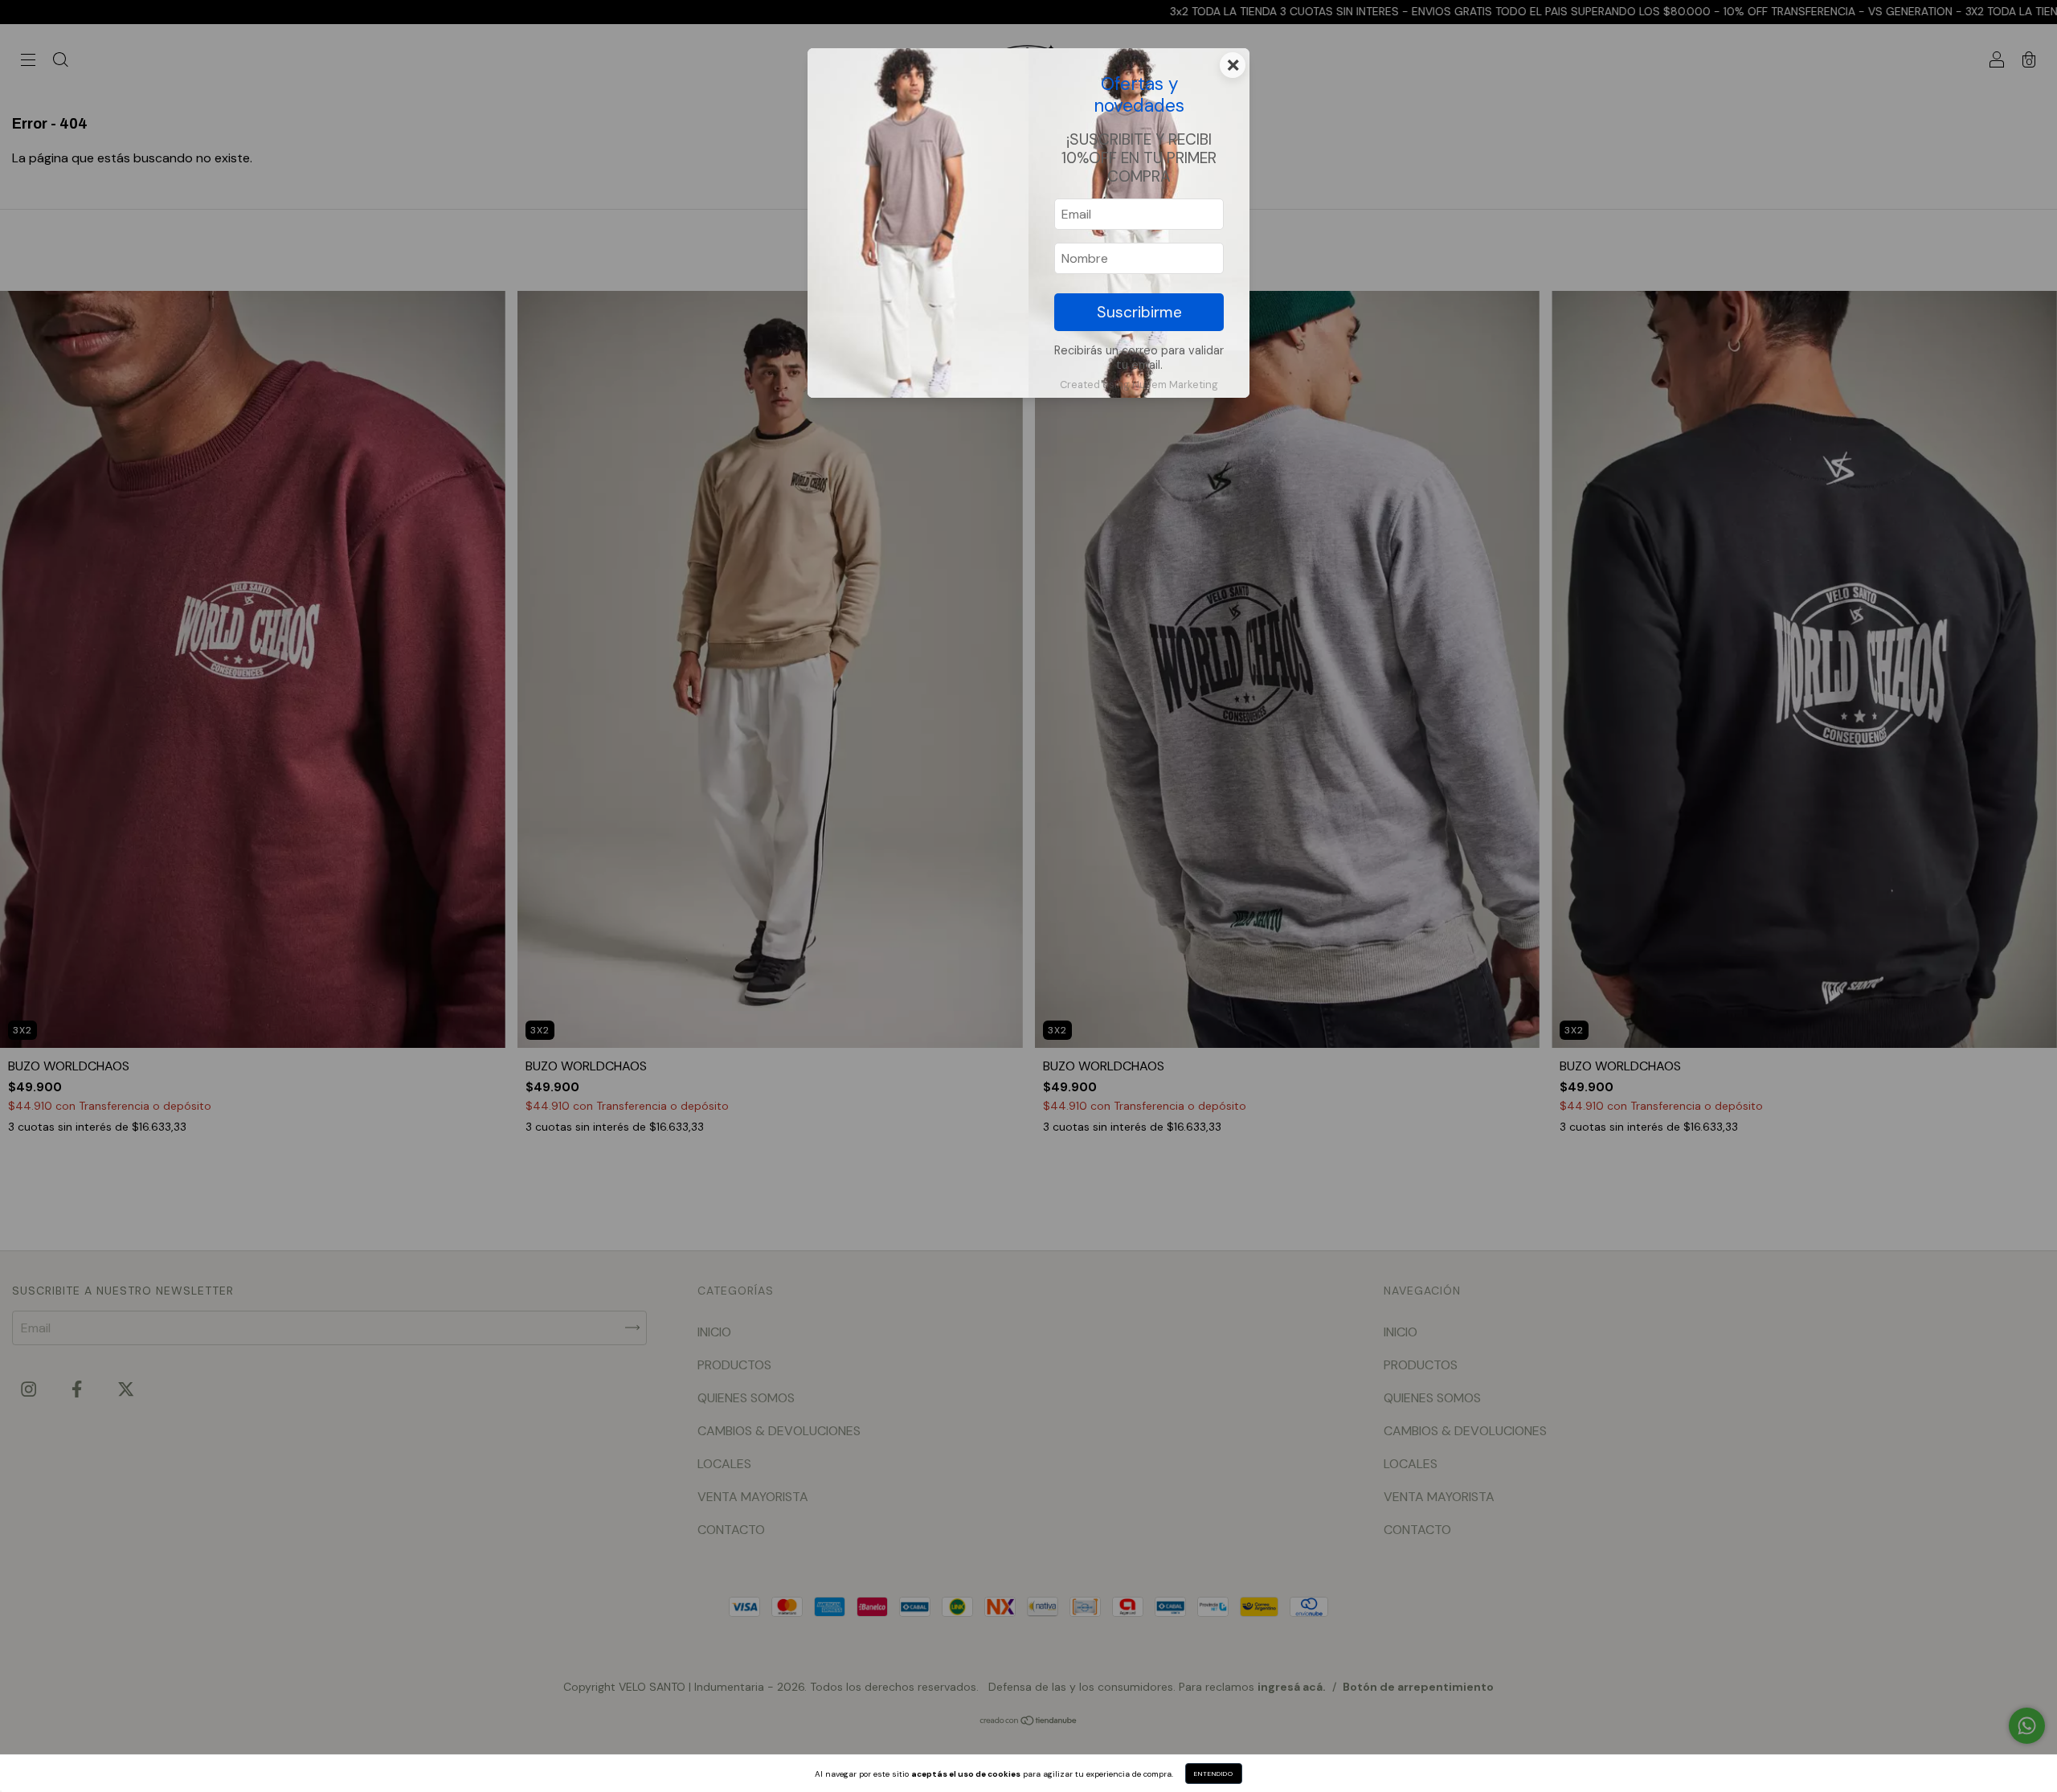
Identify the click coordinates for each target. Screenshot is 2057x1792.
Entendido (1214, 1774)
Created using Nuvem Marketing (1139, 385)
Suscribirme (1139, 312)
